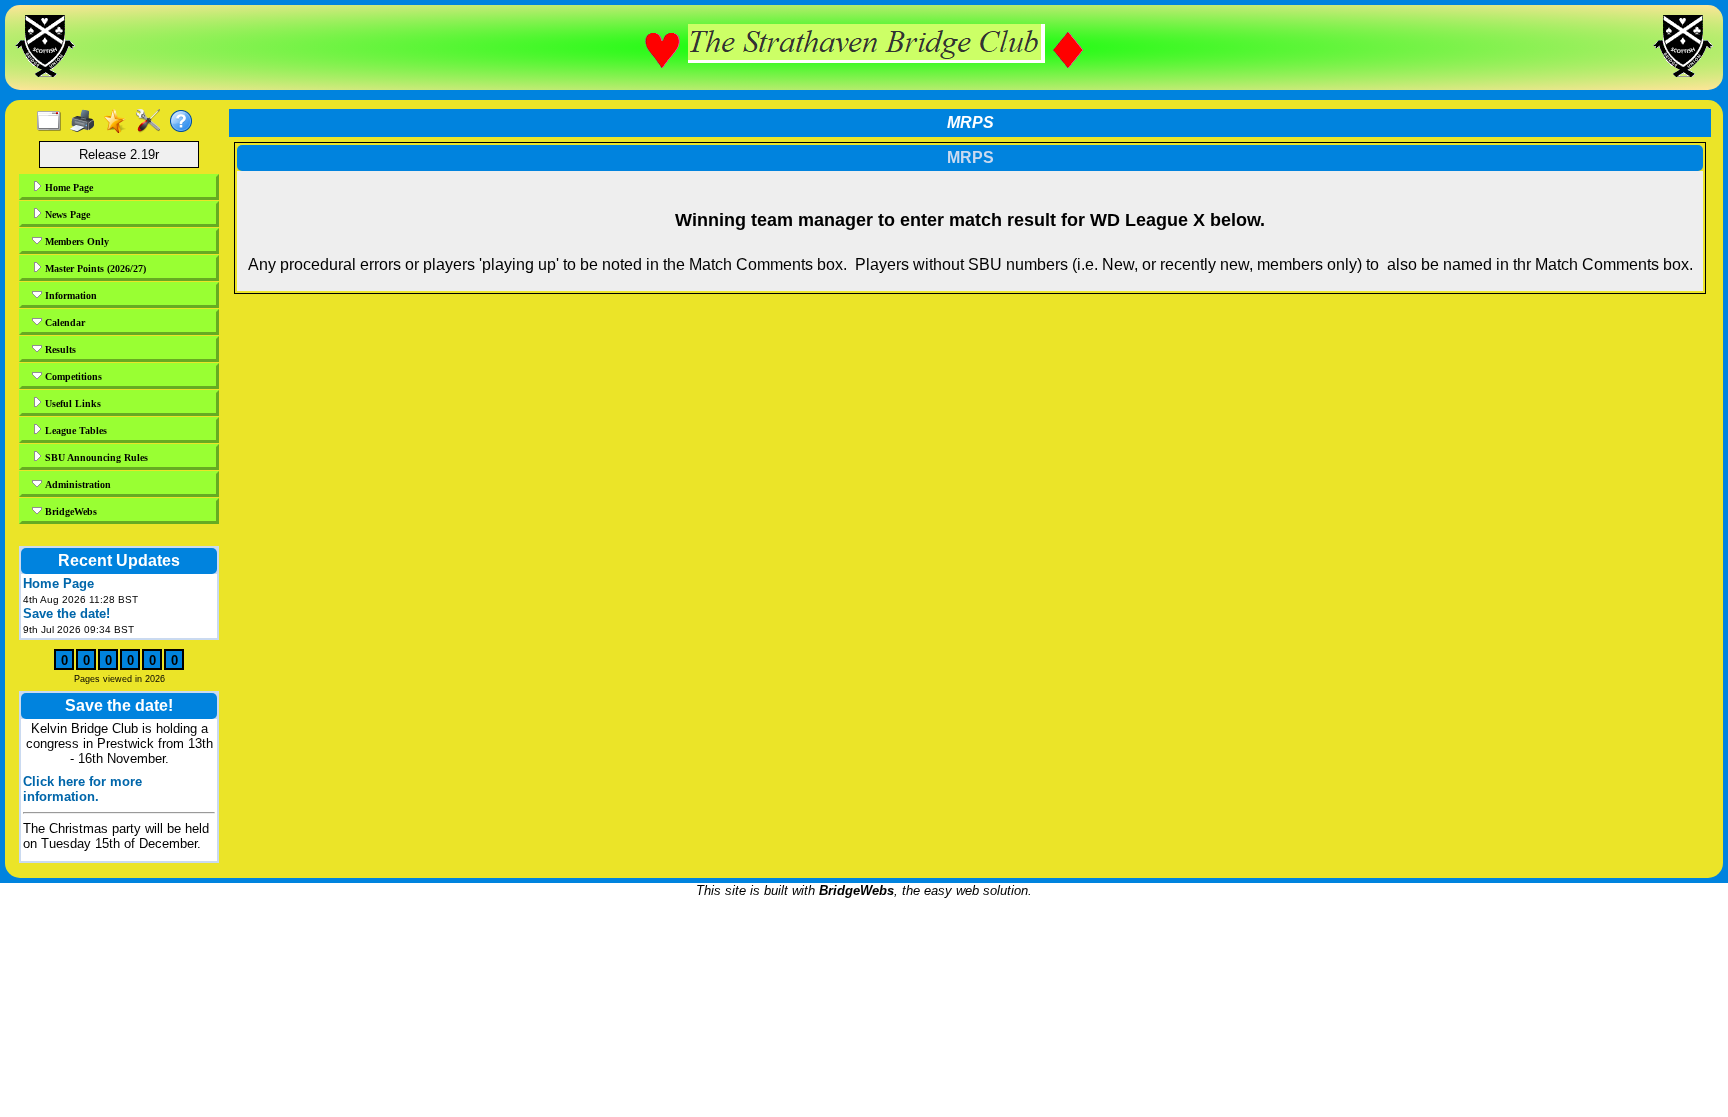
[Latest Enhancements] (119, 122)
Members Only (75, 241)
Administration (76, 484)
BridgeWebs (69, 511)
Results (59, 349)
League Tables (74, 430)
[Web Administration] (152, 122)
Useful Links (71, 403)
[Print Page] (86, 122)
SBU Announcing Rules (95, 457)
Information (69, 295)
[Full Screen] (53, 122)
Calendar (63, 322)
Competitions (72, 376)
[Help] (185, 122)
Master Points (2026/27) (94, 268)
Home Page (67, 187)
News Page (66, 214)
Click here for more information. (82, 789)
